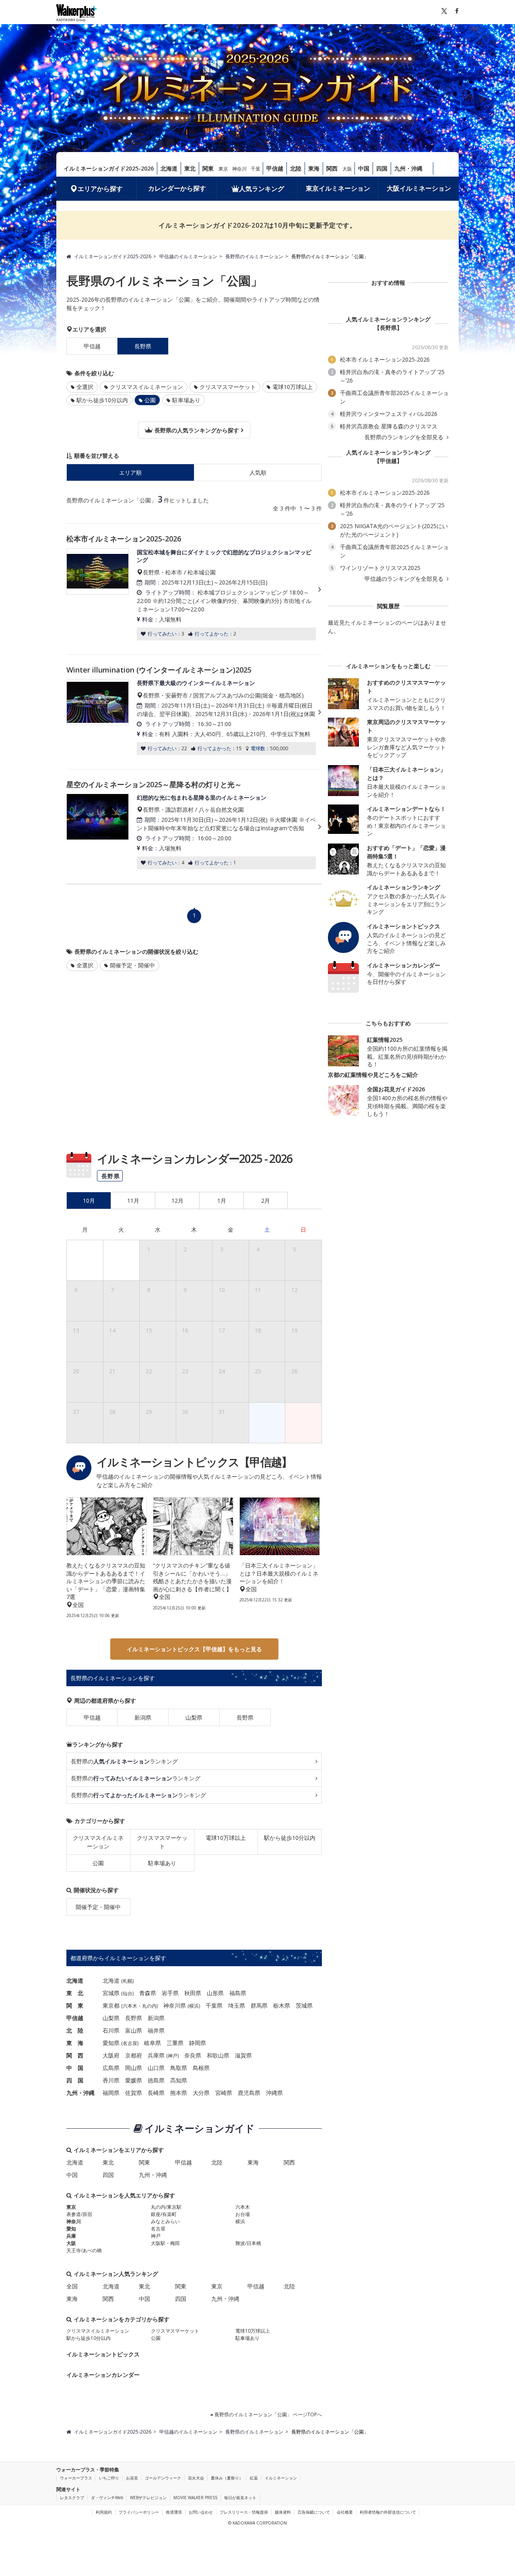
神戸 (173, 2056)
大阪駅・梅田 (165, 2243)
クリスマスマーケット (228, 387)
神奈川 (239, 169)
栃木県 (282, 2005)
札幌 (128, 1981)
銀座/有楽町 (164, 2214)
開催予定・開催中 (132, 965)
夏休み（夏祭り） (227, 2478)
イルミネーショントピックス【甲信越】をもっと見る (194, 1649)
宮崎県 (224, 2093)
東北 (190, 168)
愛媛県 (134, 2080)
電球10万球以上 (293, 387)
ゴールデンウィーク (163, 2478)
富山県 (134, 2030)
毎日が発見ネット (240, 2498)
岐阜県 (152, 2043)
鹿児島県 (249, 2093)
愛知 (71, 2229)
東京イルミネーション (338, 188)
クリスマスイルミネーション (146, 387)
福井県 (156, 2030)
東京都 (111, 2005)
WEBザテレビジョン (148, 2498)
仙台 (128, 1993)
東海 (314, 168)
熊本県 (179, 2093)
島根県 (201, 2068)
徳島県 (156, 2080)
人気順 (258, 472)
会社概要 (345, 2512)
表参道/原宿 (79, 2214)
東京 (223, 169)
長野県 (245, 1717)
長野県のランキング (124, 1761)
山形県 (215, 1993)
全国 (72, 2286)
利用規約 (104, 2512)
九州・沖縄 (408, 168)
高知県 (179, 2080)
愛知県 (111, 2043)
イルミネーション (281, 2478)
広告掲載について (314, 2512)
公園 (98, 1863)
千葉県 (214, 2005)
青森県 (148, 1993)
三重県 (175, 2043)
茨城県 (304, 2005)
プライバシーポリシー (139, 2512)
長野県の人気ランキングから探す (196, 430)
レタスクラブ (72, 2498)
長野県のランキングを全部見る (405, 437)
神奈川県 (175, 2005)
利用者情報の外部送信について (388, 2512)
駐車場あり (186, 400)
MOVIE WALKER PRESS (195, 2498)
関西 (332, 168)
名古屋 (130, 2043)
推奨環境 (174, 2512)
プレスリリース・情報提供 (244, 2512)
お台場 (243, 2214)
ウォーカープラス (76, 2478)
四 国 (75, 2080)
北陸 (296, 168)
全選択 (85, 387)
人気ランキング (262, 189)
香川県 (111, 2080)
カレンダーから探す (177, 188)
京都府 (134, 2055)
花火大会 (196, 2478)
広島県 (111, 2068)
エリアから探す (100, 189)
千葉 (255, 169)
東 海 (75, 2043)
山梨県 (194, 1717)
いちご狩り (109, 2478)
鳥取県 (179, 2068)
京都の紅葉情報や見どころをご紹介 (373, 1075)
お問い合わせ (201, 2512)
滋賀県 (243, 2055)
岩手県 (170, 1993)
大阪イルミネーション (419, 188)
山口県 (156, 2068)
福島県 (238, 1993)
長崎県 (156, 2093)
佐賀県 (134, 2093)
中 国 (75, 2068)
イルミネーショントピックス (103, 2354)
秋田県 (193, 1993)
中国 (364, 168)
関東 (208, 168)
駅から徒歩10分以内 (102, 400)
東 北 (75, 1993)
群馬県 (259, 2005)
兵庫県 (156, 2055)
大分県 (201, 2093)
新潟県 (143, 1717)
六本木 (130, 2006)
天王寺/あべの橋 (84, 2250)
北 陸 (75, 2030)
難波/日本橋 (248, 2243)
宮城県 (111, 1993)
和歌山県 (218, 2055)
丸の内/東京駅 (166, 2207)
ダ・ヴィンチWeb (107, 2498)
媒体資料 (283, 2512)
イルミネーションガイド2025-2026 (109, 168)
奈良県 (193, 2055)
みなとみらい (165, 2221)
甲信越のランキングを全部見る (405, 579)
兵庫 (71, 2236)
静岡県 (198, 2043)
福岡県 (111, 2093)
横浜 (194, 2006)
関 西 (75, 2055)
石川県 (111, 2030)
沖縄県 (274, 2093)
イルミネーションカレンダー (103, 2375)
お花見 (132, 2478)
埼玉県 (237, 2005)
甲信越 (275, 168)
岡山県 (134, 2068)
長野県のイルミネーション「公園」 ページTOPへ (268, 2414)
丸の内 (149, 2006)
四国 (382, 168)
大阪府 (111, 2055)
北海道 (169, 168)
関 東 (75, 2005)
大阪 (347, 169)
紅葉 (254, 2478)
